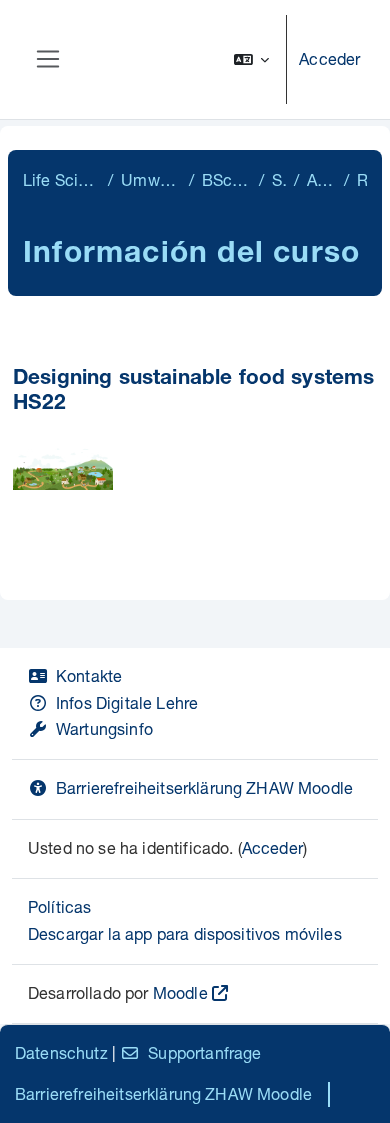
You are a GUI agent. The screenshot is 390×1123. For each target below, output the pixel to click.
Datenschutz (61, 1052)
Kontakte (89, 675)
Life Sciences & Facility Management (61, 179)
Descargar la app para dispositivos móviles (185, 933)
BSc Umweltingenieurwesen (226, 179)
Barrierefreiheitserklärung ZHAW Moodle (204, 787)
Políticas (59, 906)
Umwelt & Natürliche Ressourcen (150, 179)
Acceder (329, 58)
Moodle (180, 992)
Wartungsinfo (104, 728)
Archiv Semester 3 (321, 179)
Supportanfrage (204, 1052)
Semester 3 (279, 179)
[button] (252, 59)
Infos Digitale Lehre (127, 702)
